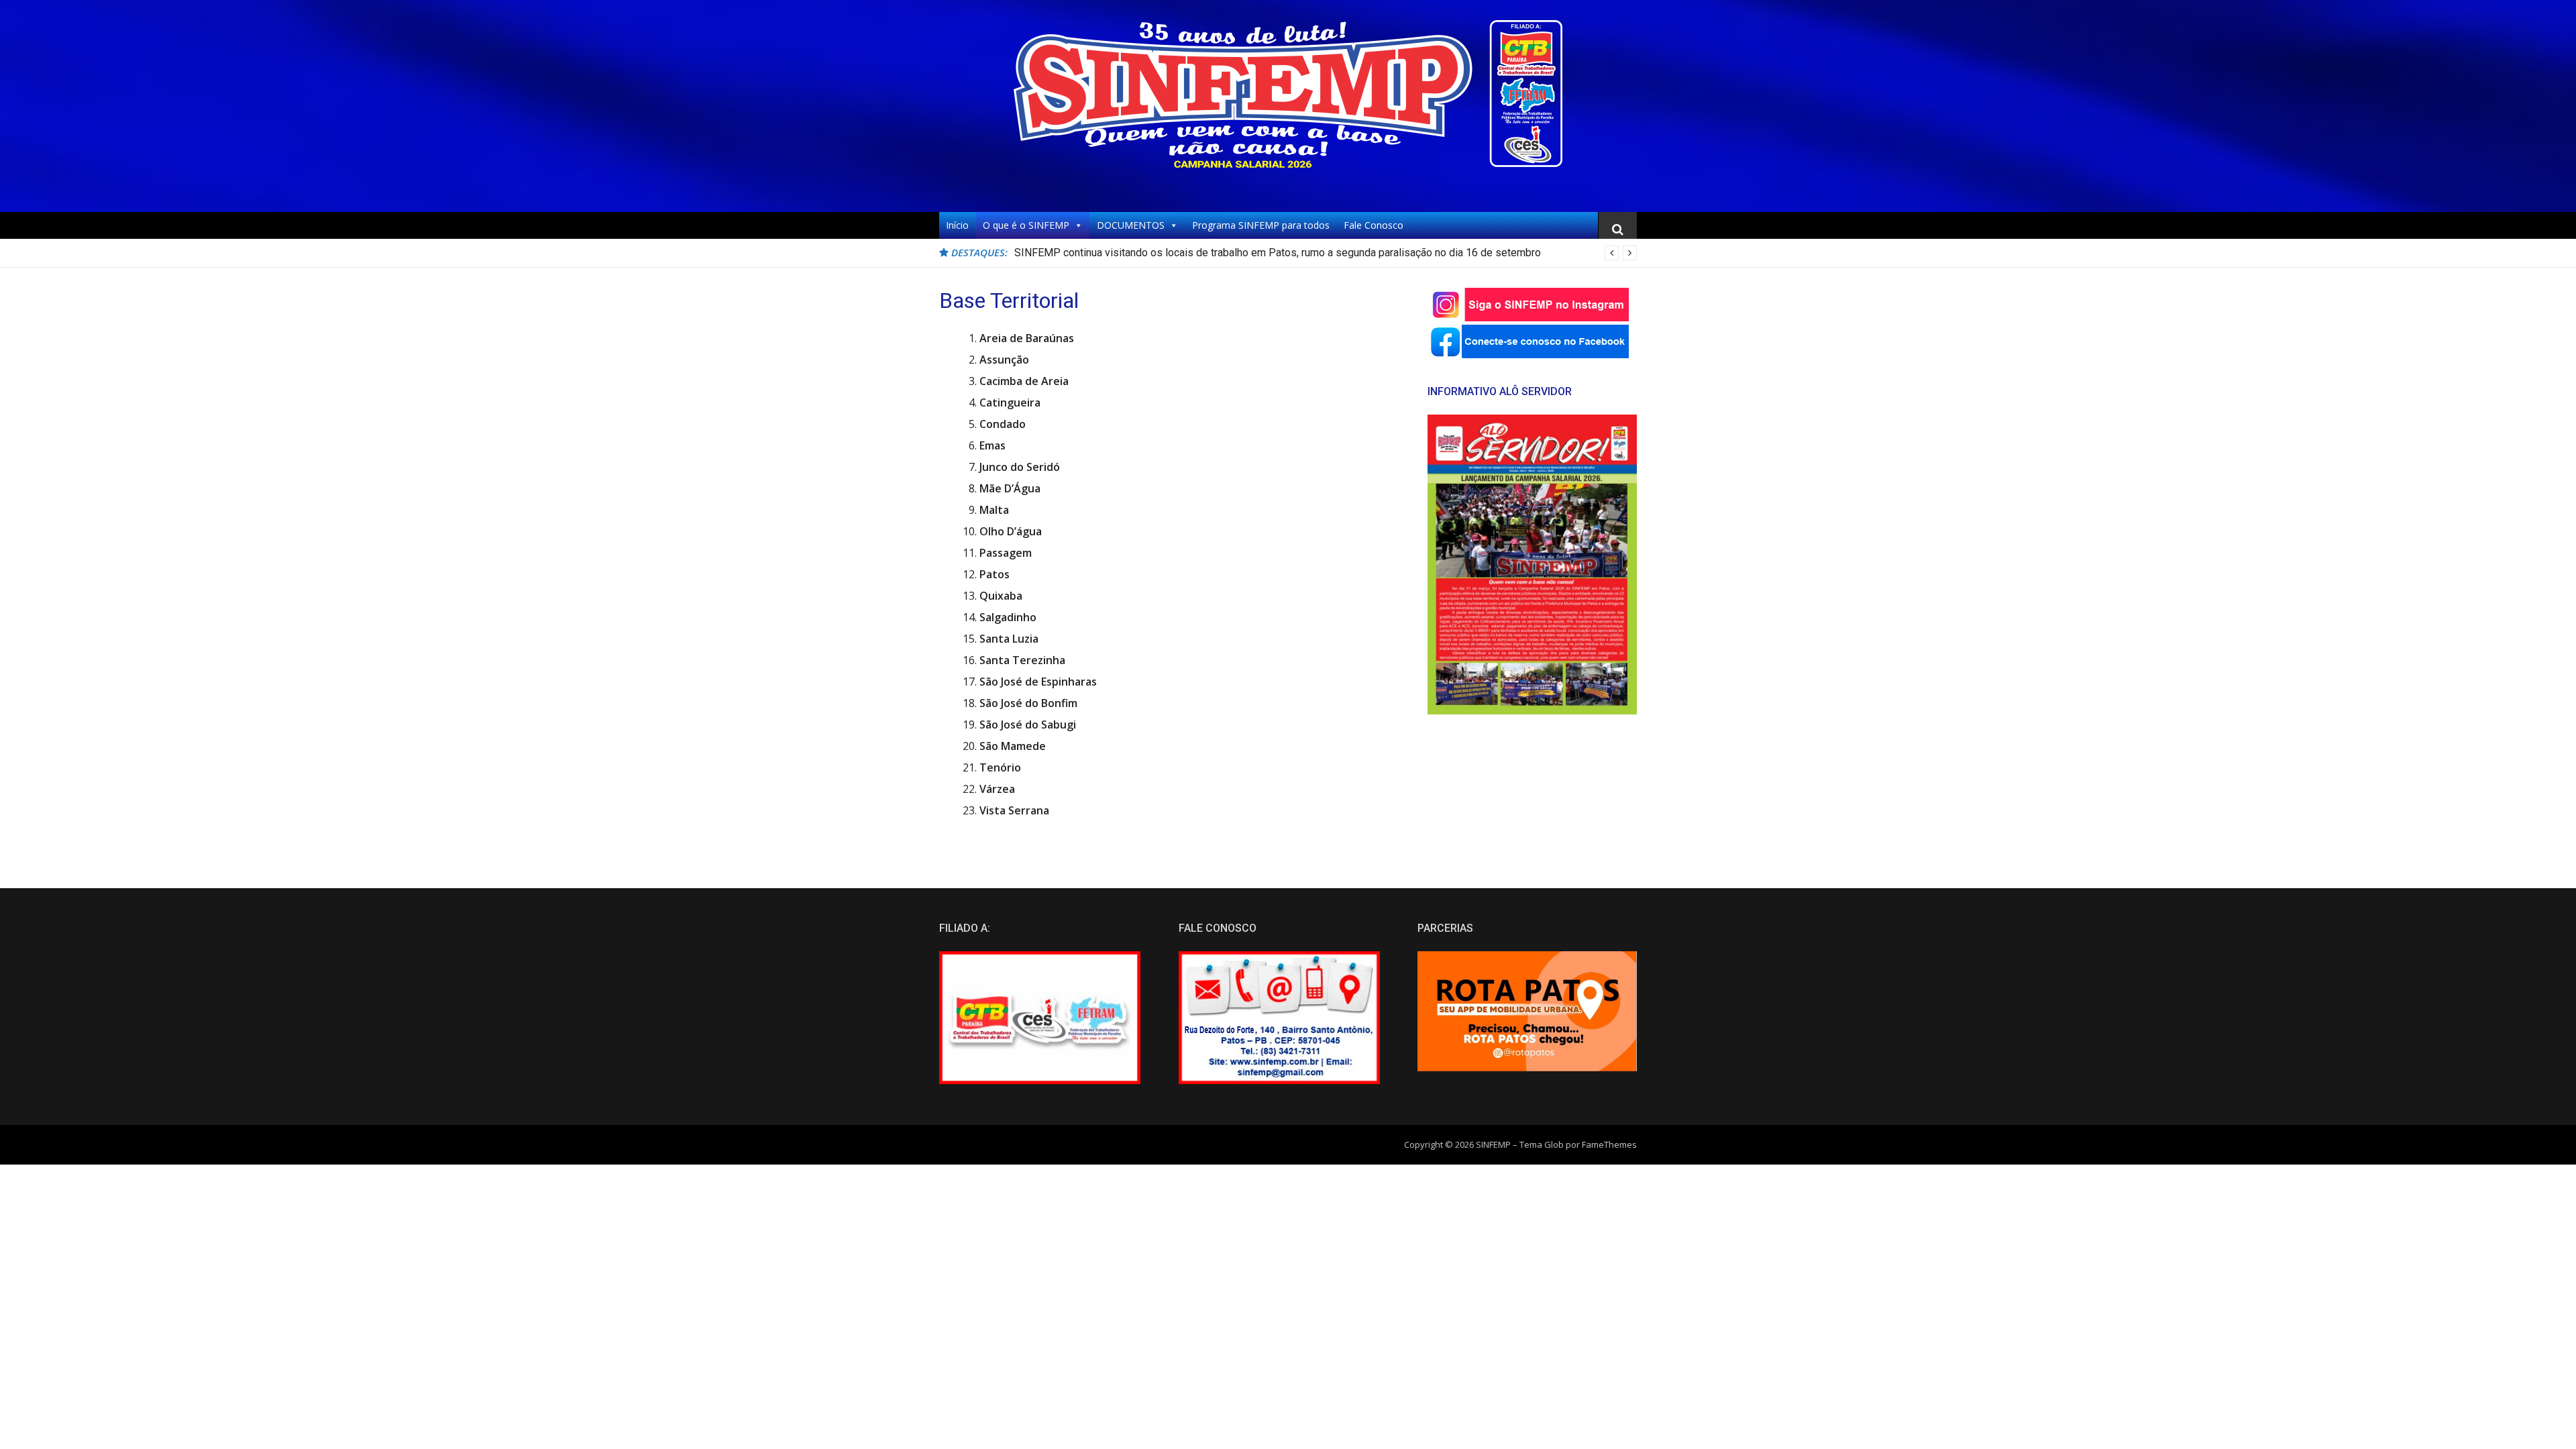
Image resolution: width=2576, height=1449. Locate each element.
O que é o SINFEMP (1026, 225)
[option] (1326, 253)
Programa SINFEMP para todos (1261, 225)
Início (957, 225)
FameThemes (1609, 1144)
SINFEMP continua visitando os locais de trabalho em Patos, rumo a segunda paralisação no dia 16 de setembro (1278, 253)
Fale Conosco (1374, 225)
